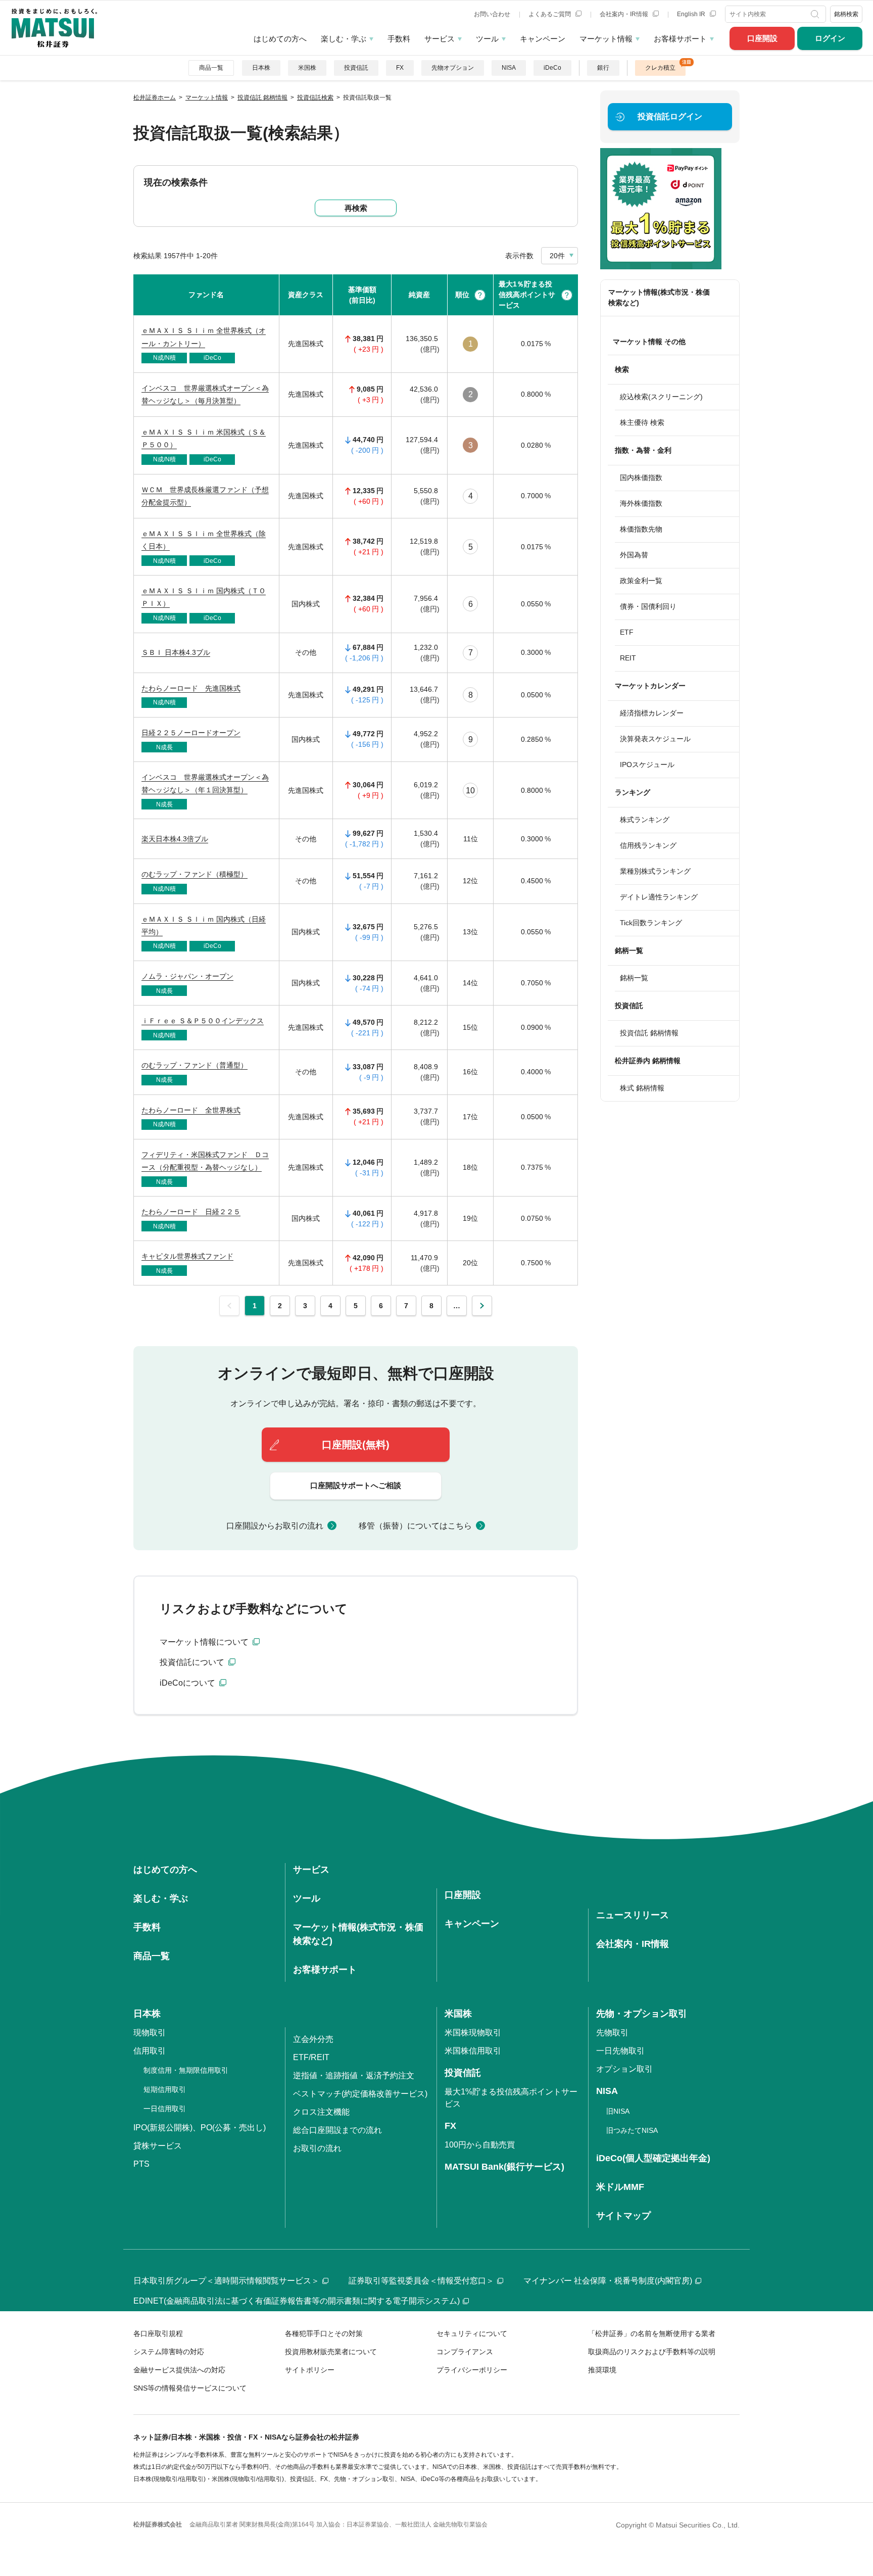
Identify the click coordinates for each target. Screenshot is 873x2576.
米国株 (307, 68)
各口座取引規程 (158, 2333)
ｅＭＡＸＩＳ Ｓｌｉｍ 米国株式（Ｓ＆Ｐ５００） (204, 438)
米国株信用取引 (473, 2051)
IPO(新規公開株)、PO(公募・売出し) (200, 2128)
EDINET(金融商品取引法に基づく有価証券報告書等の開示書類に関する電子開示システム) (297, 2301)
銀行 (603, 68)
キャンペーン (543, 39)
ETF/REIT (311, 2057)
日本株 (261, 68)
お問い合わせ (492, 14)
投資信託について (193, 1662)
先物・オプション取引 (642, 2014)
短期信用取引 (165, 2089)
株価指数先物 (641, 529)
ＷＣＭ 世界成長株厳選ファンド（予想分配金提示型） (205, 496)
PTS (141, 2164)
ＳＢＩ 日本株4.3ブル (176, 652)
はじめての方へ (280, 39)
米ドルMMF (620, 2187)
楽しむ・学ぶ (344, 39)
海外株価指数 (641, 503)
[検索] (816, 14)
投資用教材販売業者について (331, 2352)
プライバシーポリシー (472, 2370)
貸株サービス (158, 2146)
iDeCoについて (188, 1683)
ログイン (830, 38)
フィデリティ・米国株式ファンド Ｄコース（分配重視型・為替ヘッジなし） (205, 1161)
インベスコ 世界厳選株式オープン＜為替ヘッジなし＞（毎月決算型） (205, 394)
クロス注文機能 (321, 2112)
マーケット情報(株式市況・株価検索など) (659, 297)
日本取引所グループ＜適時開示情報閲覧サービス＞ (226, 2281)
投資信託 (356, 68)
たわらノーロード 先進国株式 (191, 688)
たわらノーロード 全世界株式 (191, 1110)
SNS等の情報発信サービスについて (190, 2388)
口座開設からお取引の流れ (275, 1526)
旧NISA (618, 2111)
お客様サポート (680, 39)
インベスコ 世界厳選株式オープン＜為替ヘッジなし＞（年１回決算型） (205, 783)
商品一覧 (211, 68)
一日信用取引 (165, 2109)
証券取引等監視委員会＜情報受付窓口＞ (421, 2281)
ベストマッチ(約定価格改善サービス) (360, 2094)
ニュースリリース (633, 1915)
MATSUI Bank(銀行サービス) (504, 2167)
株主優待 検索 (642, 422)
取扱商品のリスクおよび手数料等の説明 (652, 2352)
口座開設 (762, 38)
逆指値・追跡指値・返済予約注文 (354, 2076)
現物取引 (150, 2033)
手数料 (399, 39)
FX (400, 68)
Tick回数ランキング (651, 923)
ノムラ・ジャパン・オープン (187, 976)
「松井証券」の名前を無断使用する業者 (652, 2333)
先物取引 (612, 2033)
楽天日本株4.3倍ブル (175, 839)
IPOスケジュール (647, 765)
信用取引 (150, 2051)
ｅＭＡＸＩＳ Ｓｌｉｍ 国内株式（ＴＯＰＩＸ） (204, 597)
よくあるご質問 (550, 14)
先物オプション (453, 68)
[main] (437, 898)
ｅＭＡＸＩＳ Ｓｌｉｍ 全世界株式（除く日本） (204, 540)
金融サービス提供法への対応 (179, 2370)
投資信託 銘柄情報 (649, 1033)
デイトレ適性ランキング (659, 897)
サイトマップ (623, 2216)
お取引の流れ (317, 2148)
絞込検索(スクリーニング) (661, 397)
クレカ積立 (660, 68)
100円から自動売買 (480, 2145)
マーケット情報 (606, 39)
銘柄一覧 (634, 978)
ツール (487, 39)
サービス (440, 39)
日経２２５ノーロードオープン (191, 733)
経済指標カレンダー (652, 713)
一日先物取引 (620, 2051)
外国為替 (634, 555)
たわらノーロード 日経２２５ (191, 1212)
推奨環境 (602, 2370)
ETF (627, 632)
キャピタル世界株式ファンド (187, 1256)
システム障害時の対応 (169, 2352)
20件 (557, 256)
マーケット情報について (205, 1642)
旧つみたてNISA (632, 2130)
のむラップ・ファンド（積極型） (195, 874)
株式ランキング (645, 820)
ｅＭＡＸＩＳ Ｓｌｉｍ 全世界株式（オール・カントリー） (204, 337)
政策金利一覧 (641, 581)
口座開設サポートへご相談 (356, 1485)
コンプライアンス (465, 2352)
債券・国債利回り (648, 606)
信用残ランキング (648, 845)
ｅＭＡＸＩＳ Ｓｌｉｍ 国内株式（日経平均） (204, 925)
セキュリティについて (472, 2333)
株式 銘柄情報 (642, 1088)
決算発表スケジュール (655, 739)
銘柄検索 (846, 14)
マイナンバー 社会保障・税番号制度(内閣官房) (608, 2281)
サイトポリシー (310, 2370)
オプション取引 (624, 2069)
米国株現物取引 (473, 2033)
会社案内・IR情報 (625, 14)
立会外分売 (313, 2039)
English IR (692, 14)
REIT (628, 658)
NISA (509, 68)
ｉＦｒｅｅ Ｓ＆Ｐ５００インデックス (203, 1021)
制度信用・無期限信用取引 (186, 2070)
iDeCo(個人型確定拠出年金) (653, 2158)
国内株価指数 (641, 478)
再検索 (356, 208)
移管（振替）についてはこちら (415, 1526)
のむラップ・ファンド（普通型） (195, 1065)
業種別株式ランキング (655, 871)
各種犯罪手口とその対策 (324, 2333)
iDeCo (552, 68)
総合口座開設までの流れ (337, 2130)
